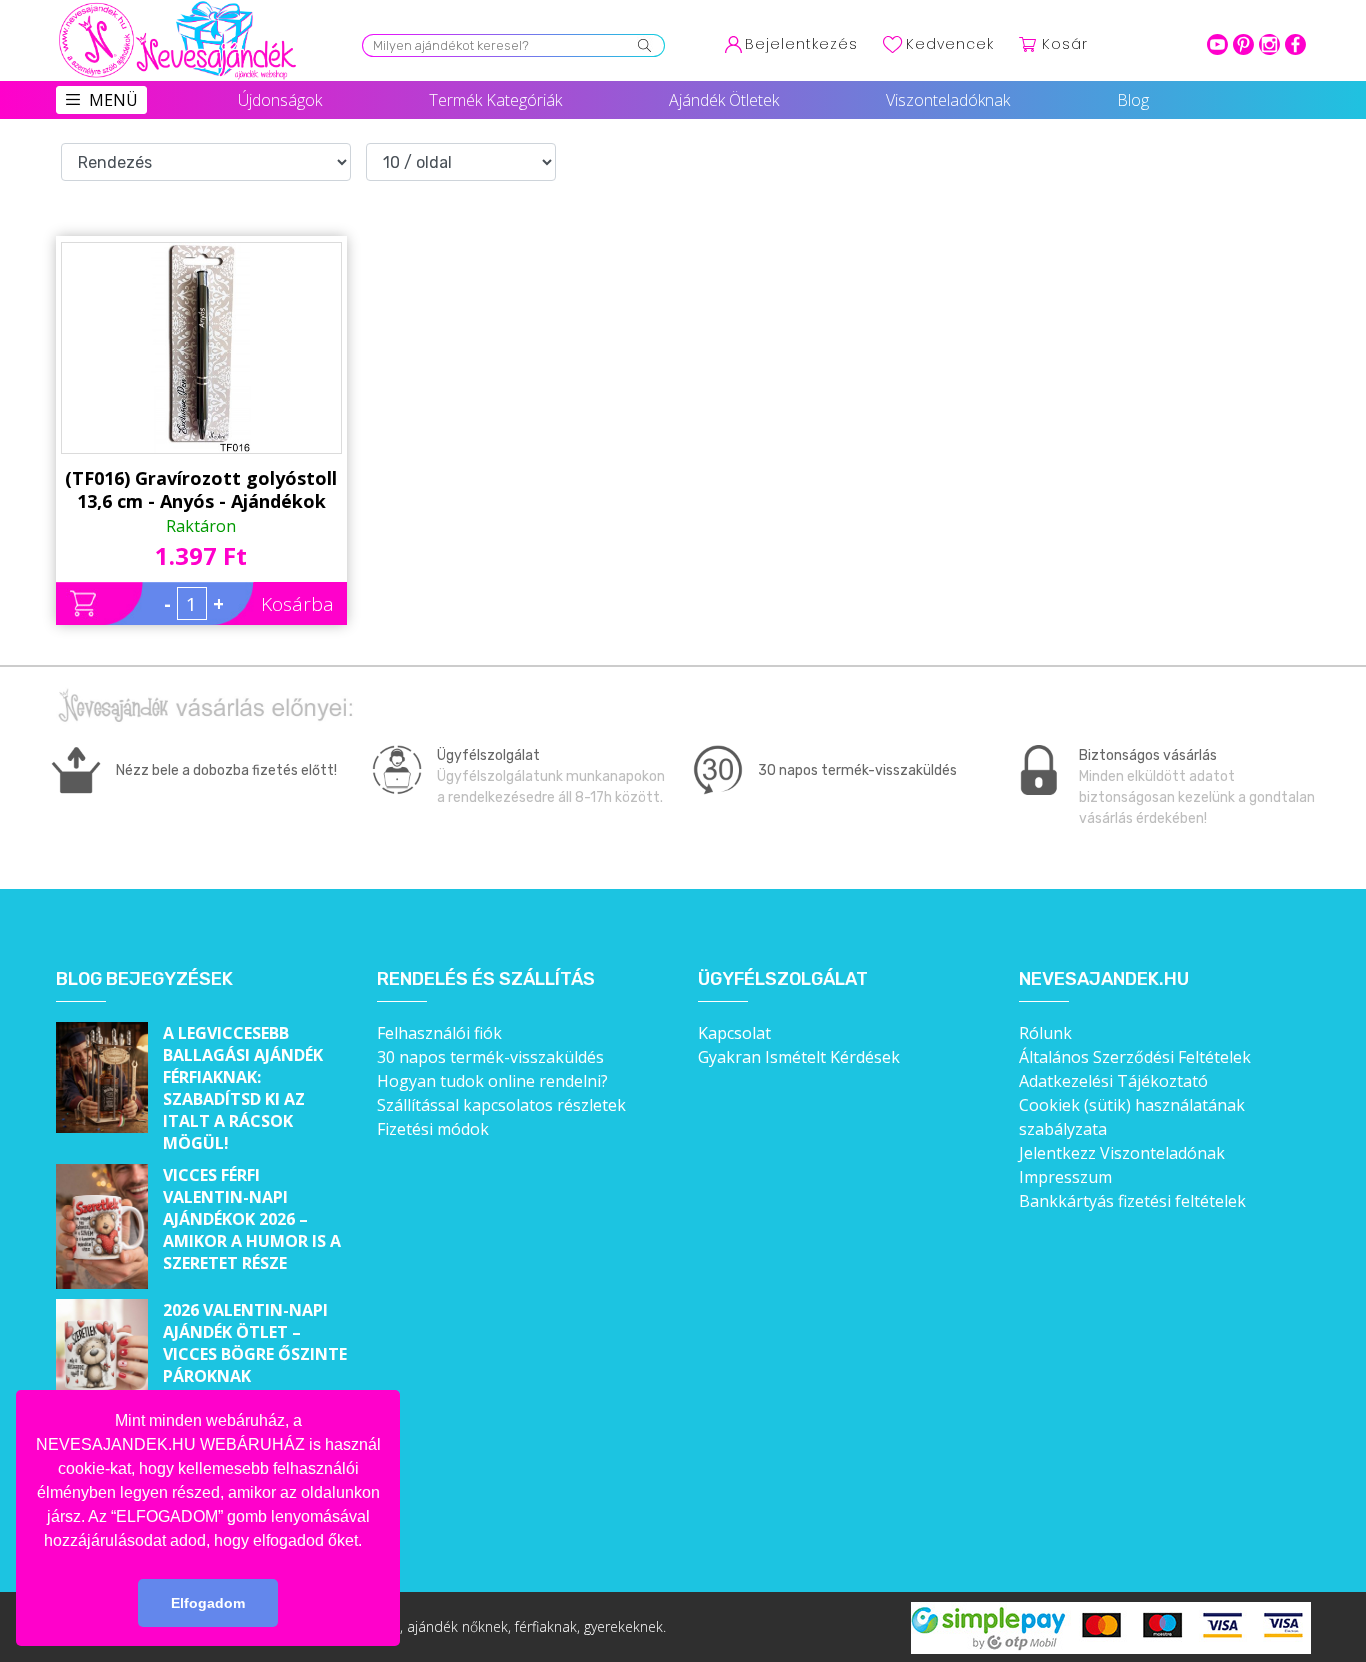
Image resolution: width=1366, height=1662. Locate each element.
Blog (1133, 100)
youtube (1217, 44)
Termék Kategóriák (495, 100)
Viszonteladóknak (948, 100)
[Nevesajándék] (179, 7)
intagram (1269, 44)
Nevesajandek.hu (1104, 979)
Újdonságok (280, 100)
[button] (369, 1542)
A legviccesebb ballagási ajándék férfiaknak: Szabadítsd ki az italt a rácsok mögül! (243, 1088)
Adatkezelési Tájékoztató (1113, 1081)
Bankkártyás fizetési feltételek (1132, 1201)
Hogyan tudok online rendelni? (492, 1081)
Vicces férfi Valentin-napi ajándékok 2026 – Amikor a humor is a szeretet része (252, 1219)
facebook (1295, 44)
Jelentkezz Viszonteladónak (1122, 1153)
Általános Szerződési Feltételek (1135, 1057)
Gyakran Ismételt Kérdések (799, 1057)
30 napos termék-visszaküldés (490, 1057)
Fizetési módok (433, 1129)
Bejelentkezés (801, 44)
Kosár (1065, 44)
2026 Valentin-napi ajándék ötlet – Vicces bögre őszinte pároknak (255, 1343)
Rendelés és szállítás (486, 979)
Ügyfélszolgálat (783, 979)
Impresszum (1065, 1177)
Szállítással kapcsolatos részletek (501, 1105)
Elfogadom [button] (208, 1603)
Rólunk (1045, 1033)
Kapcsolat (734, 1033)
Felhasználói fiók (439, 1033)
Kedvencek (950, 44)
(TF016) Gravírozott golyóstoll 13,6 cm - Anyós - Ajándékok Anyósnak (201, 490)
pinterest (1243, 44)
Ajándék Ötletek (724, 100)
